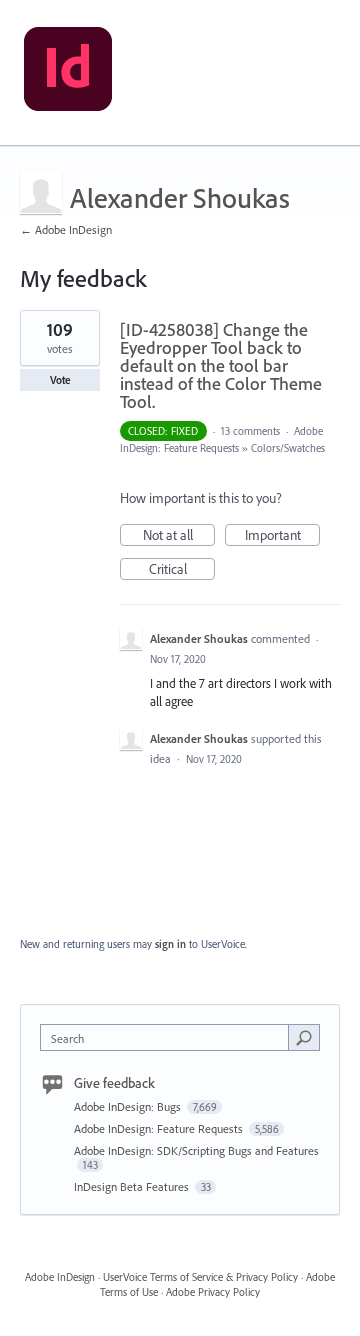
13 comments (250, 431)
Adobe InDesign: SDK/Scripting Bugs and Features (196, 1150)
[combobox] (169, 1037)
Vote (60, 380)
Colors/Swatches (288, 448)
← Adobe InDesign (66, 229)
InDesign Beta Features (133, 1186)
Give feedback (114, 1083)
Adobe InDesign (60, 1277)
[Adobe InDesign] (68, 73)
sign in (170, 944)
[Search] (304, 1037)
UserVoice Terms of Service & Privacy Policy (200, 1277)
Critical (182, 570)
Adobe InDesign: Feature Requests (160, 1128)
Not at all (179, 536)
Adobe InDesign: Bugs (129, 1106)
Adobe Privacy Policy (213, 1292)
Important (282, 536)
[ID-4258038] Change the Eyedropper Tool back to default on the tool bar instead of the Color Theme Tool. (221, 365)
